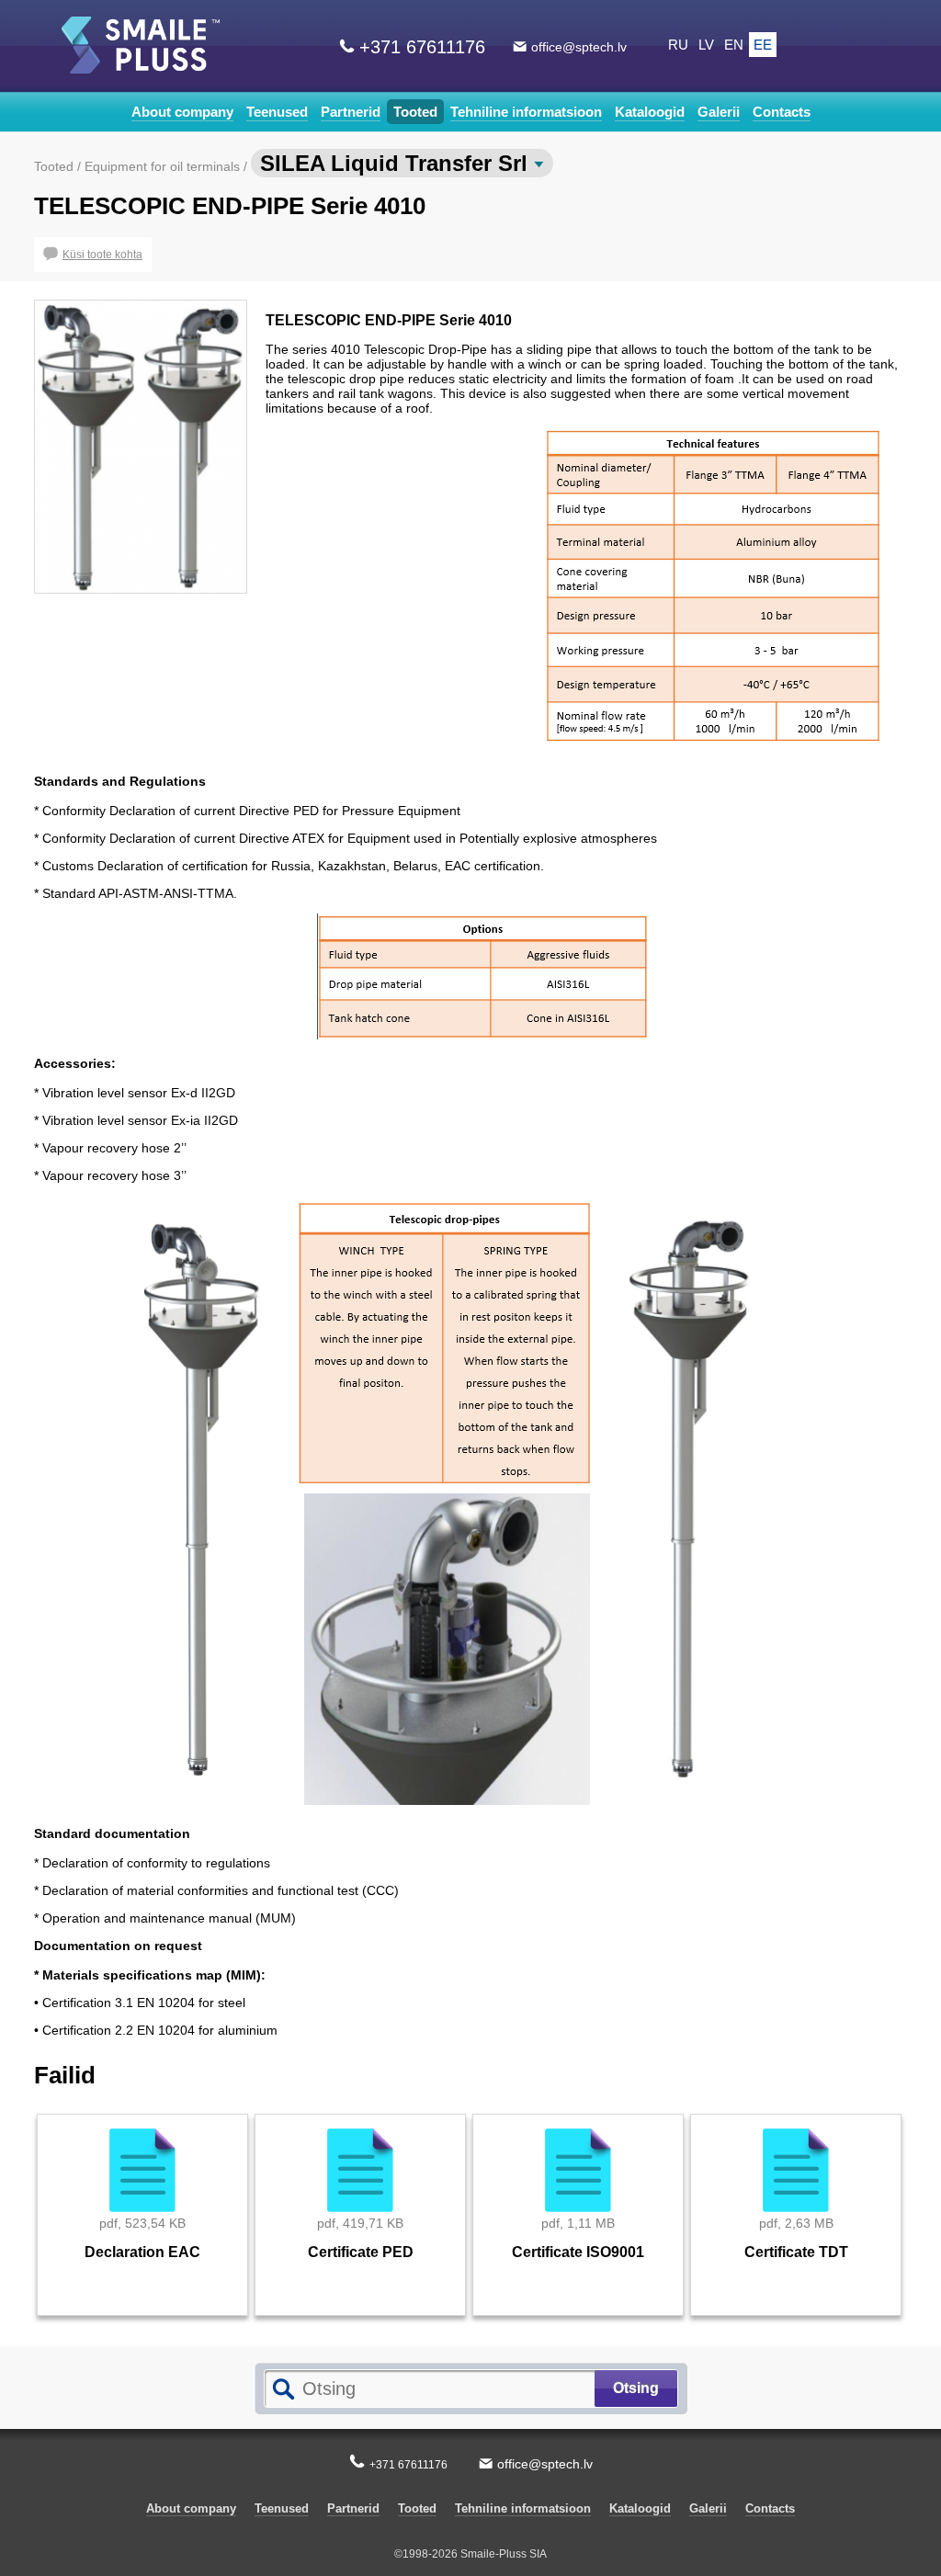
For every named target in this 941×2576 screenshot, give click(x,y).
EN (734, 45)
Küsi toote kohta (102, 255)
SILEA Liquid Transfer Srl (397, 163)
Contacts (782, 112)
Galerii (719, 112)
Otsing (636, 2388)
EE (763, 45)
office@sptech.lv (579, 47)
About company (182, 112)
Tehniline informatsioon (526, 112)
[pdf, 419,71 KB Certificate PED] (361, 2321)
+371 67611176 (422, 47)
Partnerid (351, 112)
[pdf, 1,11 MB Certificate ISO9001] (578, 2321)
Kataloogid (650, 112)
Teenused (277, 112)
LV (706, 45)
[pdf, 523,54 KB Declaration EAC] (143, 2321)
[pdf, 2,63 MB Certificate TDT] (796, 2321)
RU (678, 45)
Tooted (415, 112)
